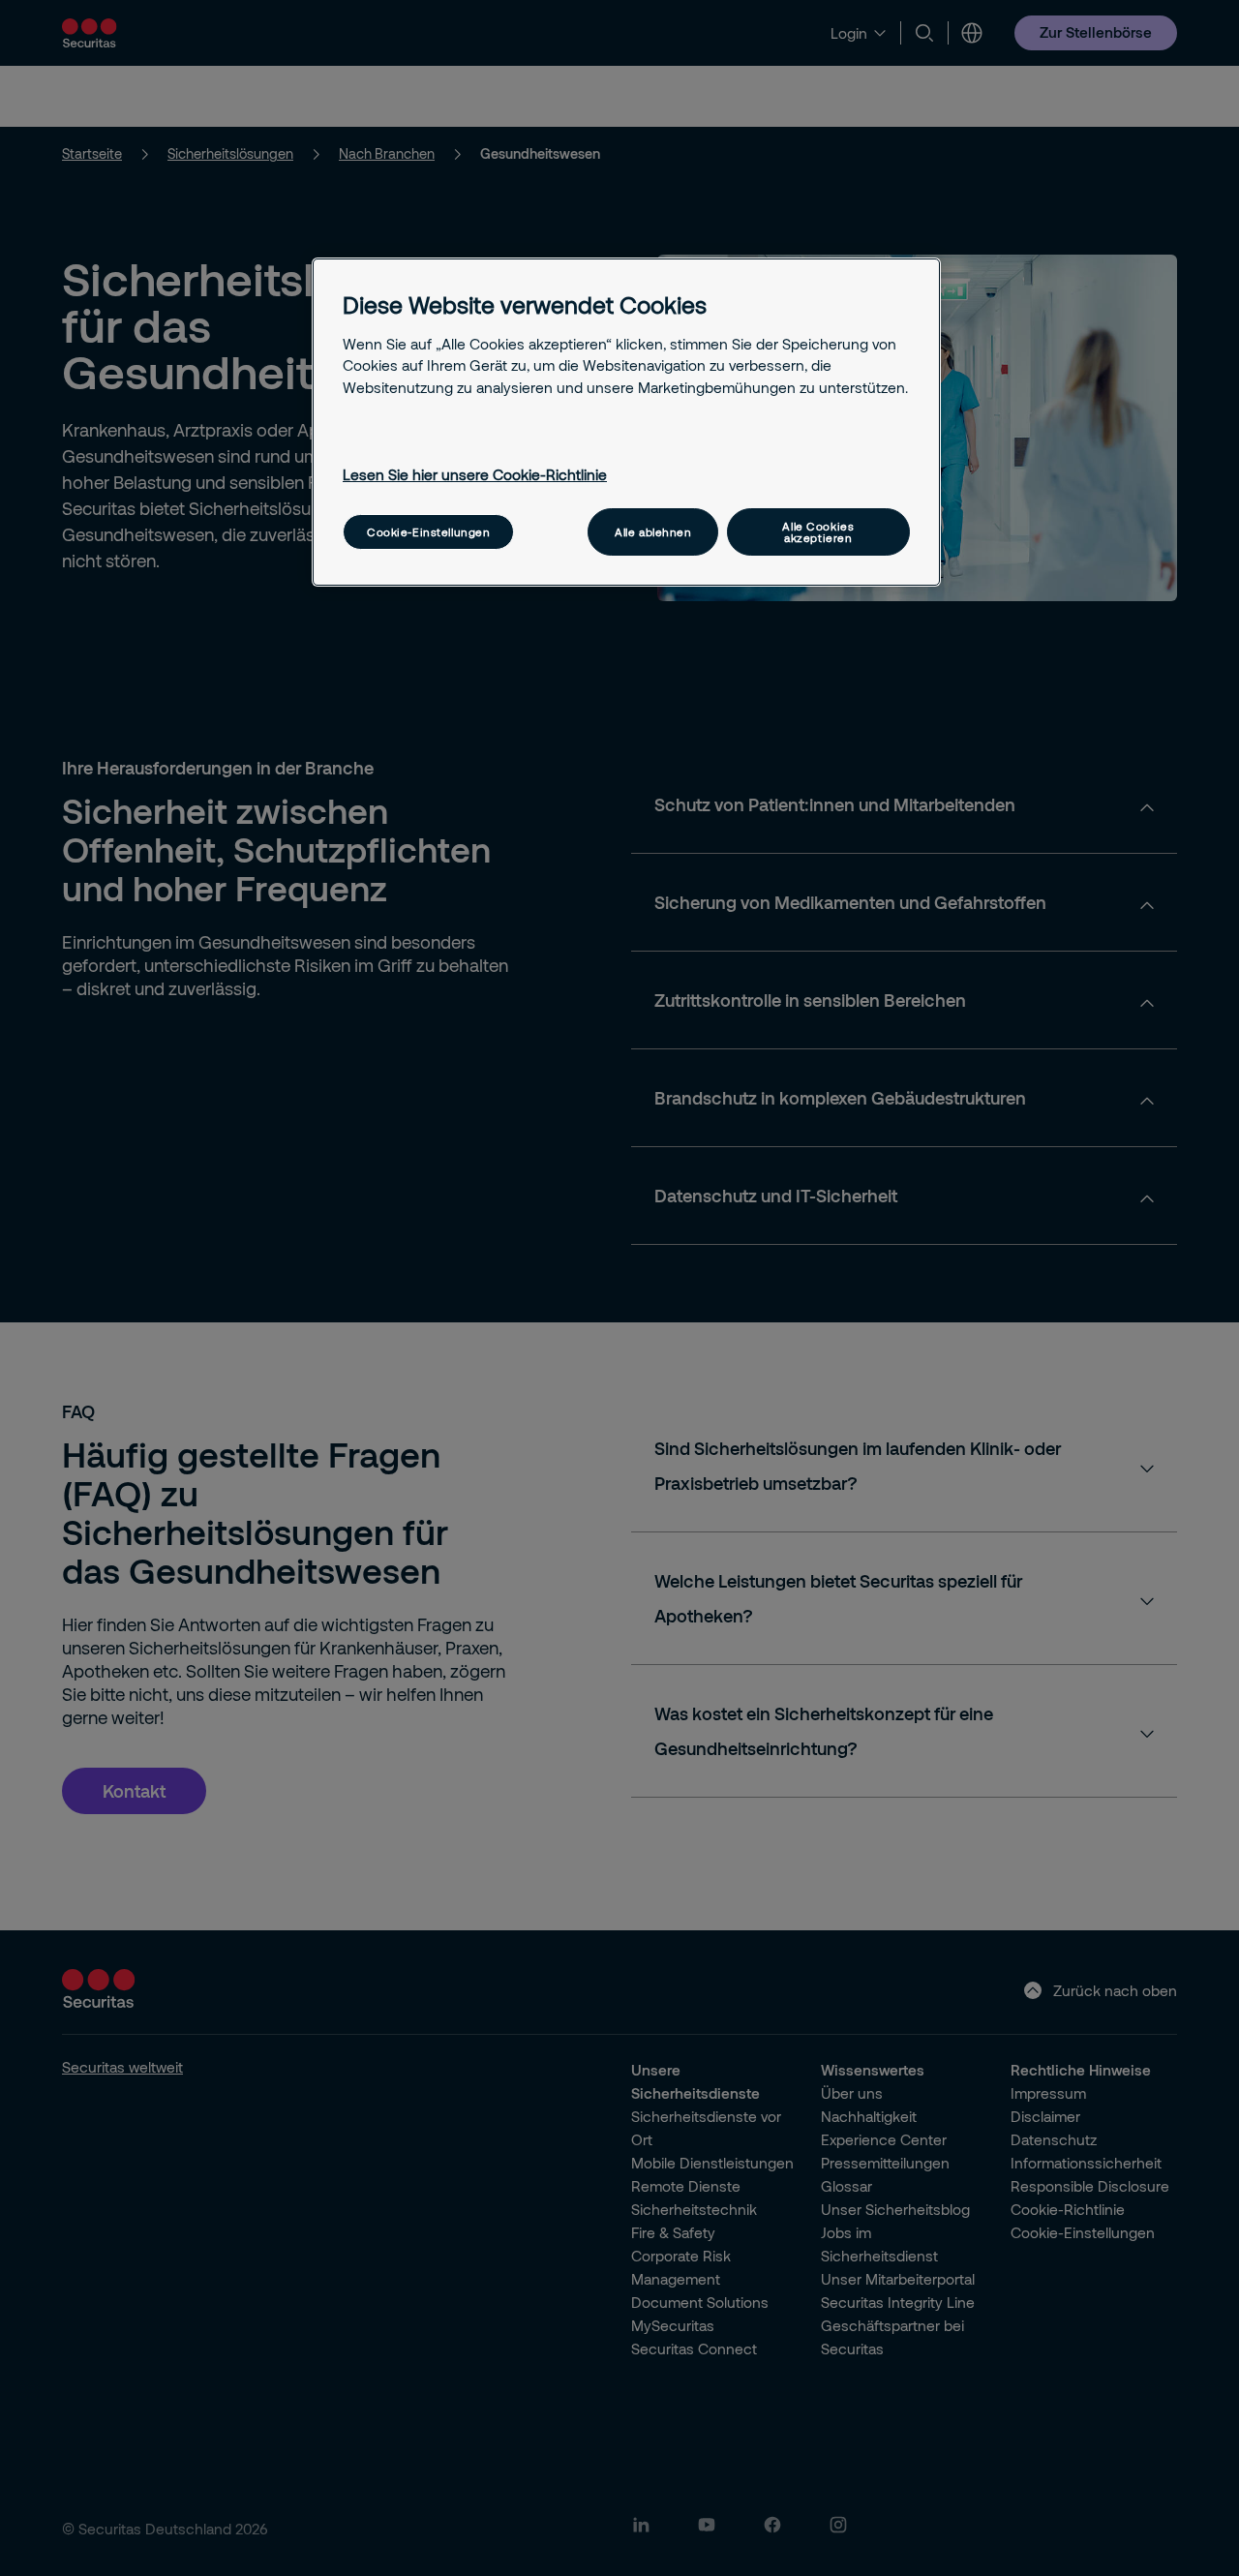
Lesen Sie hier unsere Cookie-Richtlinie (475, 474)
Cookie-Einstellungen (428, 532)
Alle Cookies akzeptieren (818, 531)
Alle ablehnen (653, 532)
